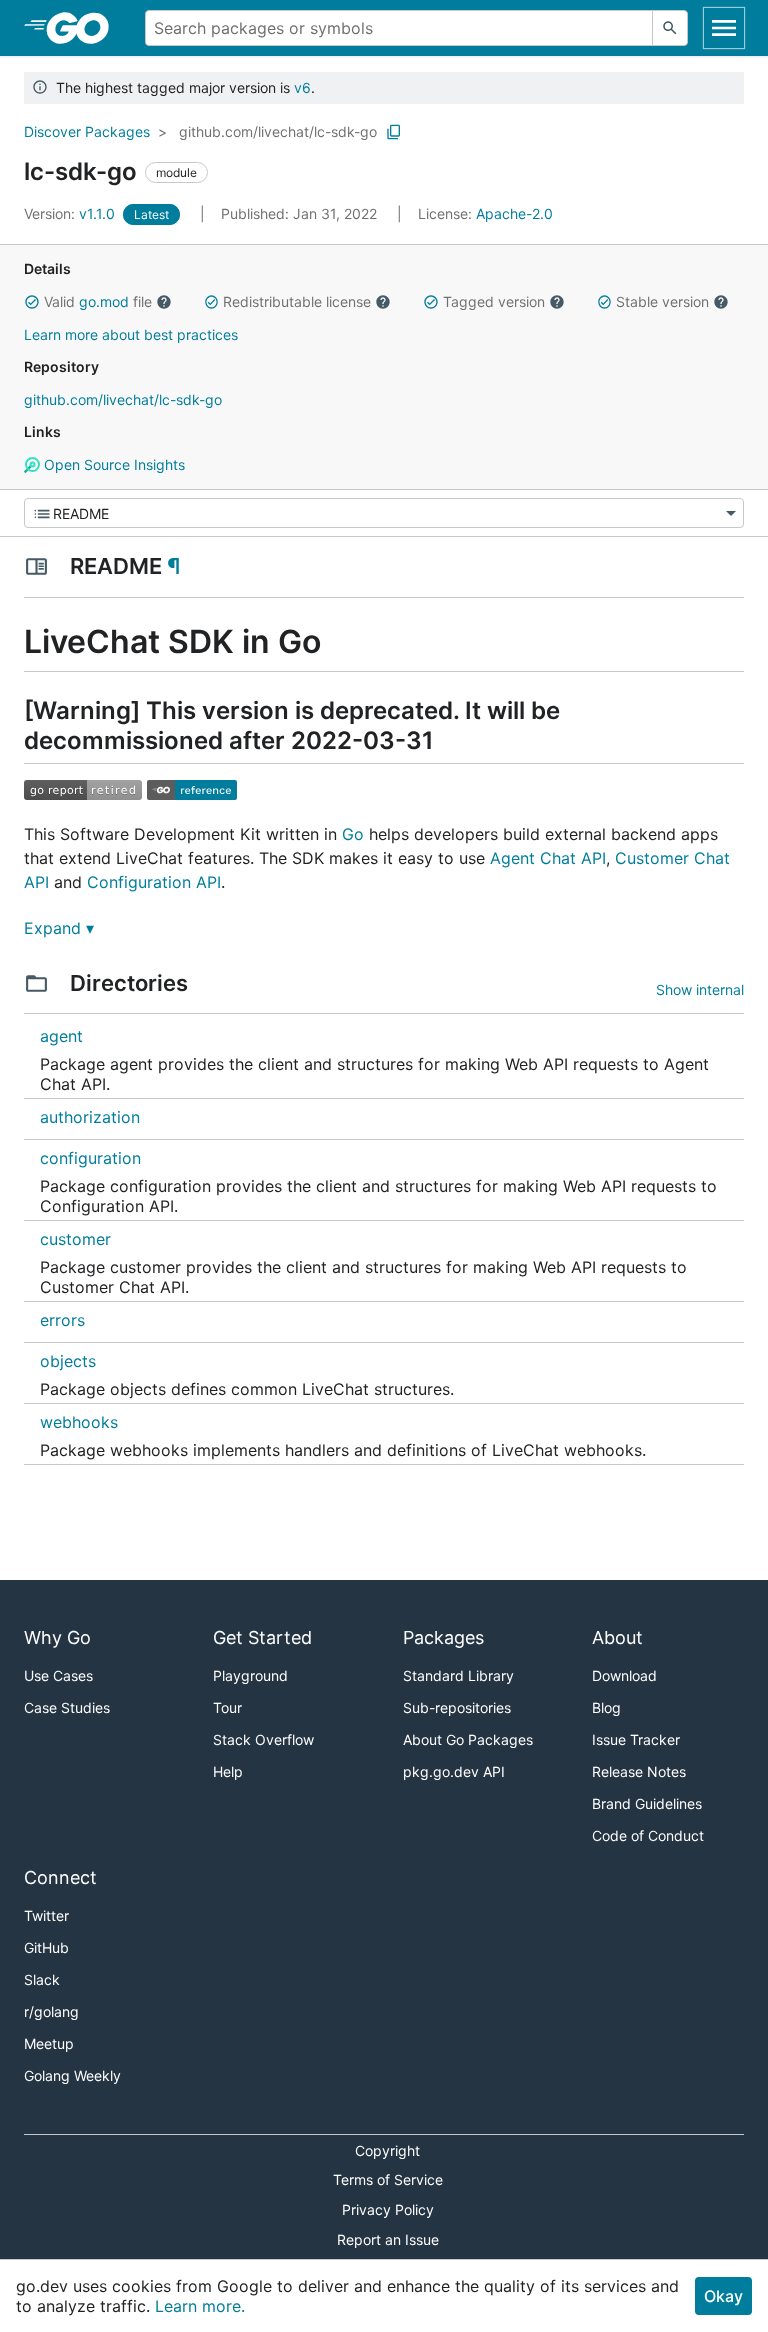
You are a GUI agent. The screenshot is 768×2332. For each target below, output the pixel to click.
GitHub (46, 1947)
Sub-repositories (457, 1707)
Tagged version (494, 301)
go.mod (104, 301)
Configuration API (154, 882)
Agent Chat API (548, 858)
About (617, 1637)
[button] (32, 302)
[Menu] (384, 513)
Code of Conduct (648, 1835)
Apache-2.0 (514, 213)
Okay (723, 2296)
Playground (250, 1675)
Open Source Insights (112, 464)
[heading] (84, 28)
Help (228, 1771)
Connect (60, 1877)
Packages (443, 1637)
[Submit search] (670, 28)
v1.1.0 (71, 213)
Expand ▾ (59, 928)
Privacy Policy (388, 2209)
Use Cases (58, 1675)
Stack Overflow (263, 1739)
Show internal (700, 989)
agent (61, 1036)
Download (624, 1675)
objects (68, 1361)
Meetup (49, 2043)
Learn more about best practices (131, 334)
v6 (302, 87)
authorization (90, 1117)
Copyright (387, 2150)
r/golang (51, 2011)
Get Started (262, 1637)
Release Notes (639, 1771)
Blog (606, 1707)
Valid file (98, 301)
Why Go (57, 1637)
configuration (90, 1158)
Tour (227, 1707)
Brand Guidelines (647, 1803)
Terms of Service (388, 2179)
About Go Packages (468, 1739)
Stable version (662, 301)
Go (353, 834)
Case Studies (67, 1707)
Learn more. (200, 2306)
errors (62, 1320)
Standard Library (458, 1675)
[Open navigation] (724, 28)
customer (75, 1239)
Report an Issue (388, 2239)
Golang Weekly (72, 2075)
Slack (42, 1979)
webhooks (79, 1422)
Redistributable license (297, 301)
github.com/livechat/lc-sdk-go (278, 131)
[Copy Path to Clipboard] (394, 132)
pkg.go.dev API (454, 1771)
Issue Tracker (636, 1739)
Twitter (46, 1915)
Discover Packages (87, 131)
